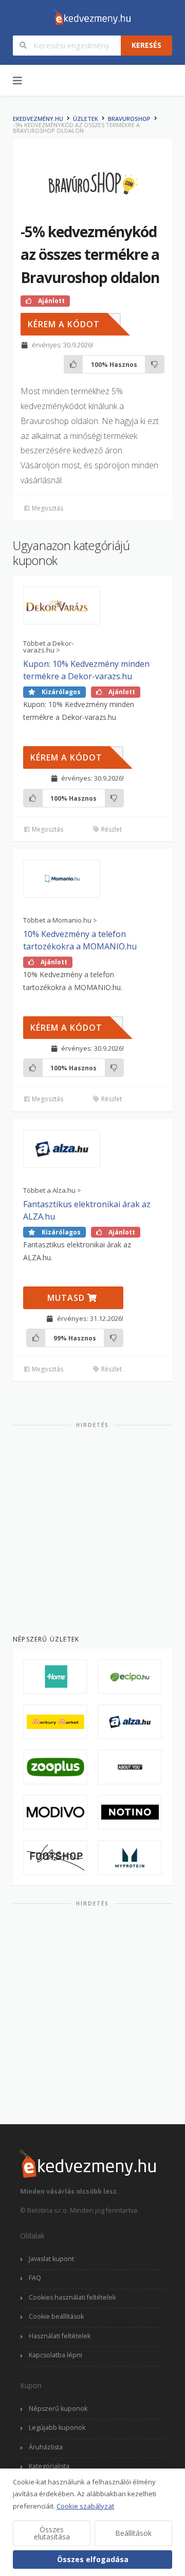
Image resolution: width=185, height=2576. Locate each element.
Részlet (111, 829)
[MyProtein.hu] (130, 1858)
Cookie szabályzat (85, 2506)
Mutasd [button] (67, 1298)
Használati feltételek (60, 2336)
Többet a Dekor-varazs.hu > (48, 647)
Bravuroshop (129, 119)
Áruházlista (46, 2447)
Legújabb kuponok (57, 2428)
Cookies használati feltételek (72, 2297)
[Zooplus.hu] (55, 1767)
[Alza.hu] (130, 1722)
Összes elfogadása (93, 2559)
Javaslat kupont (51, 2259)
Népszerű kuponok (58, 2409)
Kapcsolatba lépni (55, 2355)
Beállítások (133, 2533)
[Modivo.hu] (55, 1812)
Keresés (146, 45)
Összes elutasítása (52, 2533)
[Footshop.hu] (55, 1858)
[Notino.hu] (130, 1812)
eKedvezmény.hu (38, 119)
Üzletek (86, 119)
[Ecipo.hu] (130, 1677)
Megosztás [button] (47, 508)
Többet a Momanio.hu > (60, 920)
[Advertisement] (92, 1527)
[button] (71, 324)
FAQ (35, 2278)
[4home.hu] (55, 1677)
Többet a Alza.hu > (52, 1190)
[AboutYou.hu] (130, 1767)
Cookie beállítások (56, 2316)
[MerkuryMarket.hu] (55, 1722)
